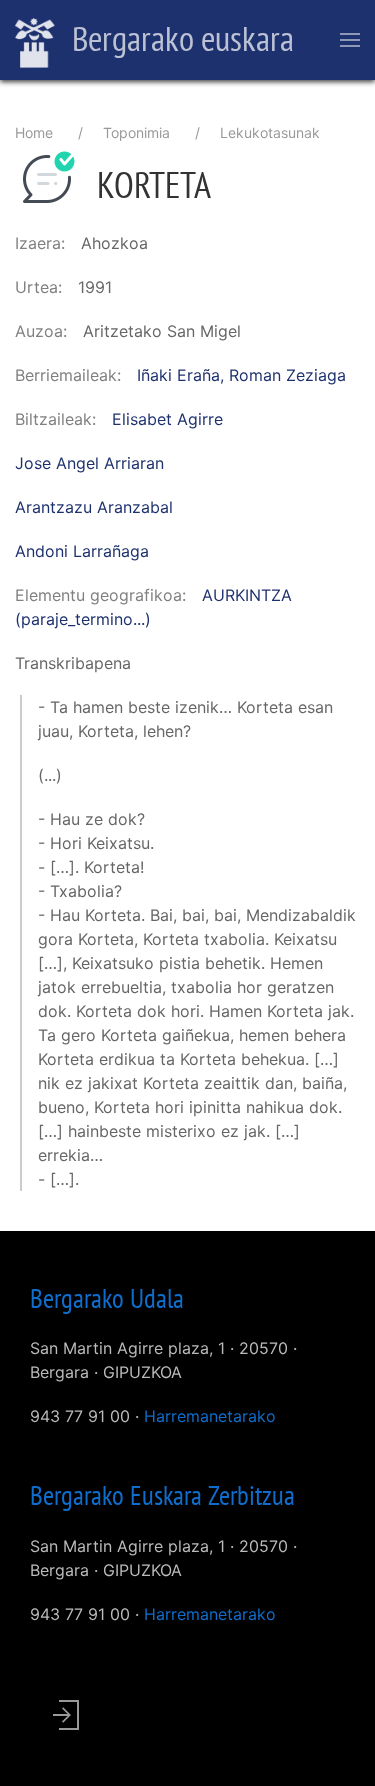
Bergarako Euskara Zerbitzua (162, 1495)
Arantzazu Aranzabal (94, 507)
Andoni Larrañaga (82, 551)
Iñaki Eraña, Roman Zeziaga (241, 375)
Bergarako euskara (179, 38)
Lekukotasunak (270, 132)
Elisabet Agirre (167, 419)
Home (34, 132)
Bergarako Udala (107, 1298)
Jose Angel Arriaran (89, 463)
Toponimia (136, 132)
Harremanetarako (210, 1416)
